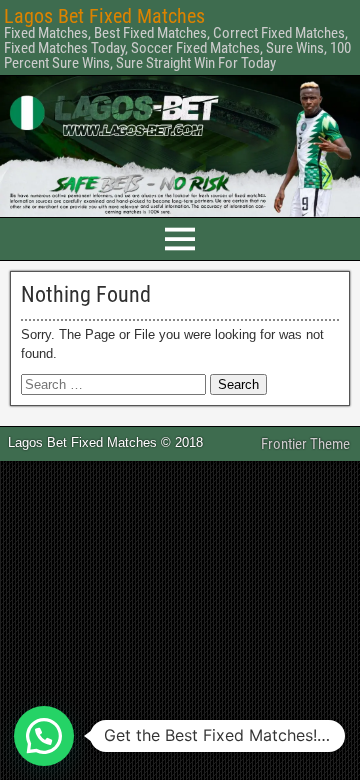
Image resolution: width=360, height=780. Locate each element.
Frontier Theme (305, 444)
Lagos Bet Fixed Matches (104, 16)
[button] (44, 736)
